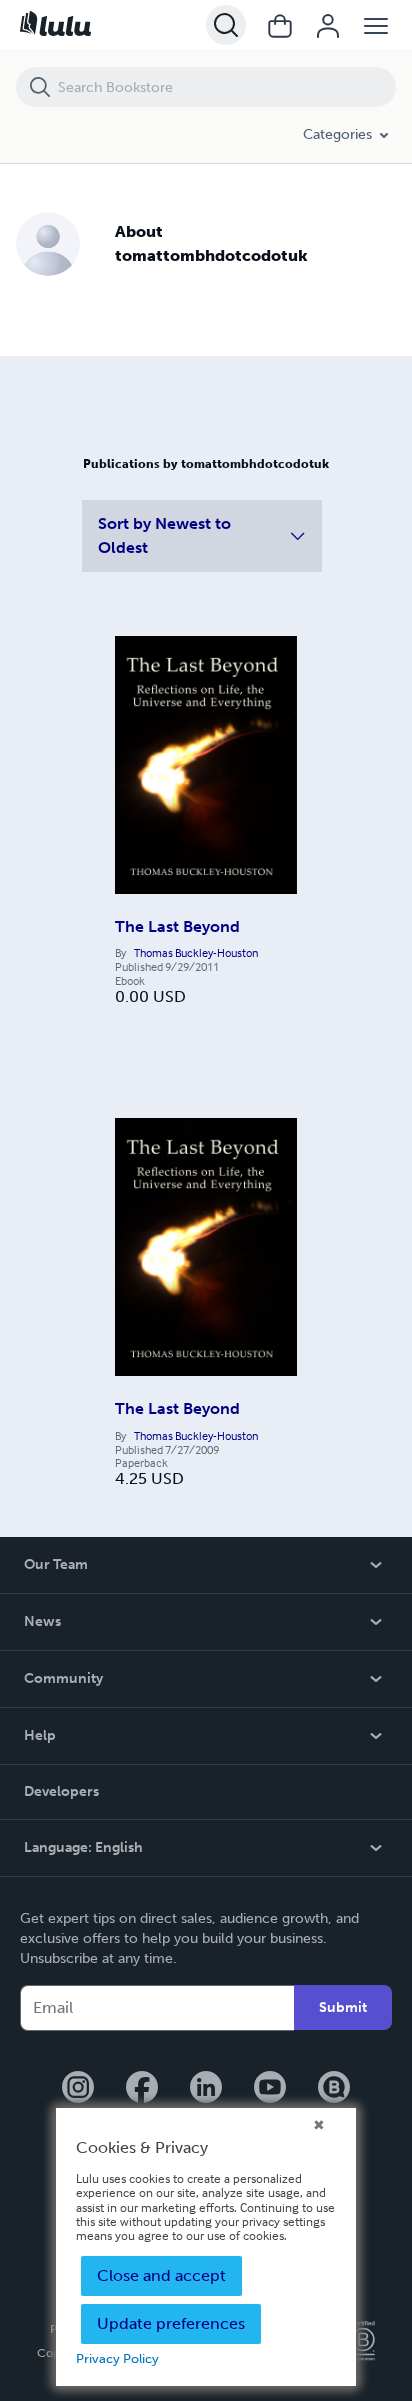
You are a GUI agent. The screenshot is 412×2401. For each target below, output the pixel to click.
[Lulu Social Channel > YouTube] (270, 2089)
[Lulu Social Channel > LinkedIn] (206, 2089)
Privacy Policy (117, 2358)
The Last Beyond (177, 926)
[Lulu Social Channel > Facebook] (142, 2089)
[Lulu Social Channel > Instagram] (78, 2089)
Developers (61, 1791)
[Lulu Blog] (334, 2089)
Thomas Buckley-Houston (196, 953)
